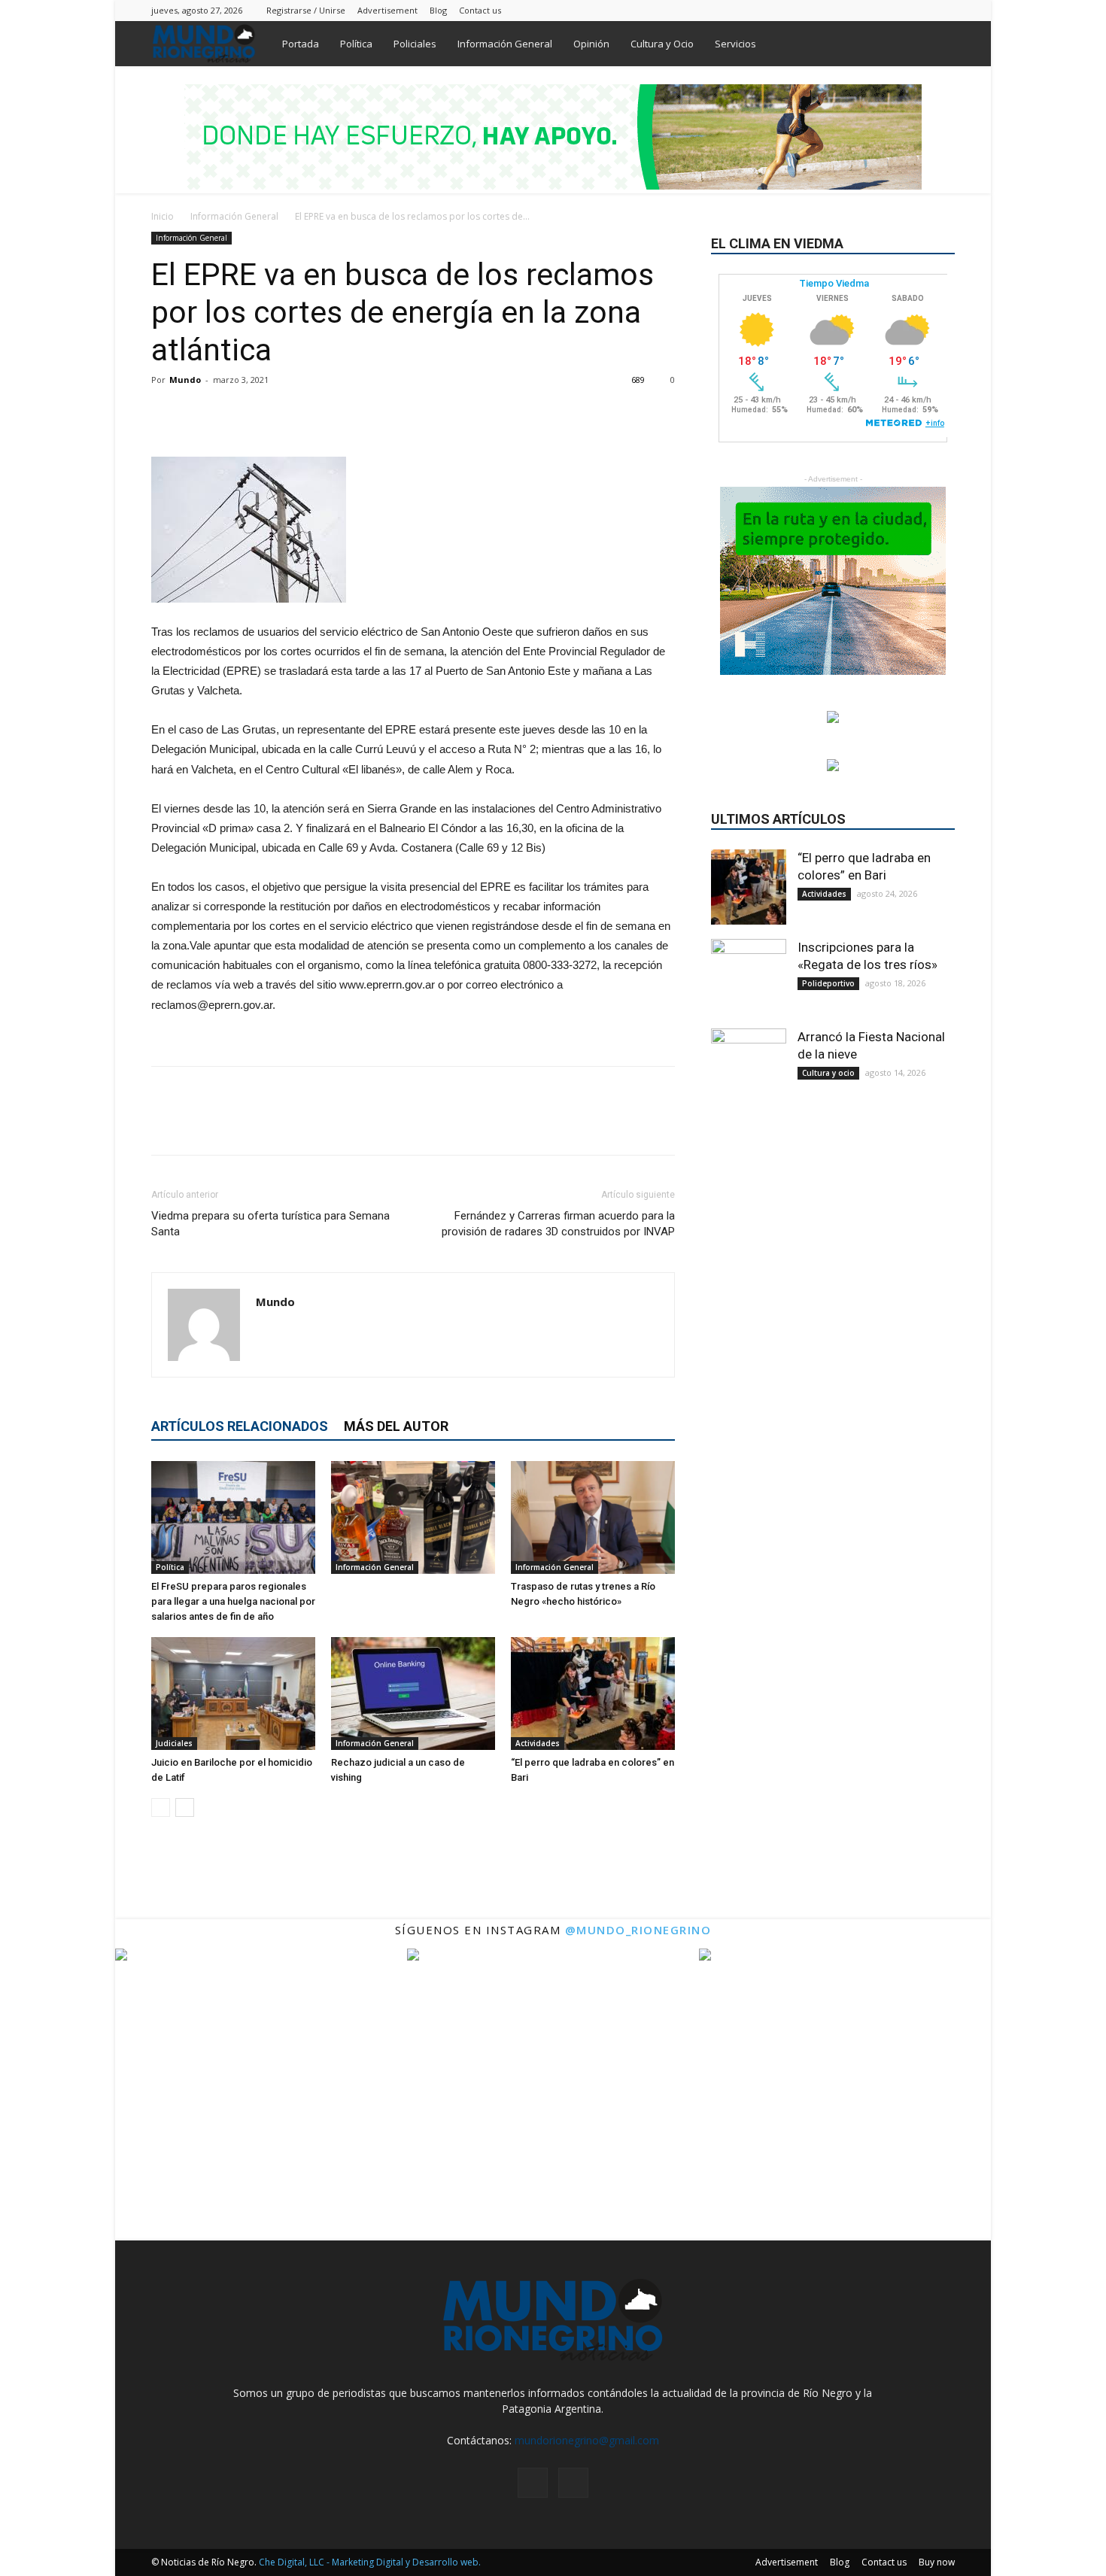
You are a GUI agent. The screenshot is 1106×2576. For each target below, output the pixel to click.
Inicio (163, 216)
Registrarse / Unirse (306, 10)
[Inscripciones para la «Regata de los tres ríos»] (749, 977)
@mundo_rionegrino (638, 1930)
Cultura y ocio (828, 1073)
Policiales (415, 44)
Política (356, 44)
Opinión (591, 44)
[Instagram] (919, 10)
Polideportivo (828, 983)
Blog (438, 10)
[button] (937, 45)
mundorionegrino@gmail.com (587, 2440)
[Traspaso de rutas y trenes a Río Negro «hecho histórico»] (593, 1517)
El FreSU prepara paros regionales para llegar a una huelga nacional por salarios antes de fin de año (233, 1601)
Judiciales (174, 1743)
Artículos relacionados (240, 1426)
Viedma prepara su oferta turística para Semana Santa (270, 1224)
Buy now (937, 2562)
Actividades (538, 1743)
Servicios (735, 44)
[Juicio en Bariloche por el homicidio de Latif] (233, 1694)
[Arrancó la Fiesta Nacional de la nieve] (749, 1066)
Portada (301, 44)
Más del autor (396, 1426)
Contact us (480, 10)
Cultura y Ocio (662, 44)
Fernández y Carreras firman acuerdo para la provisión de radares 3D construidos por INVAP (558, 1224)
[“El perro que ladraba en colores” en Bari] (593, 1694)
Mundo (185, 380)
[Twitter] (943, 10)
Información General (505, 44)
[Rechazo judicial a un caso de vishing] (413, 1694)
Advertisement (387, 10)
